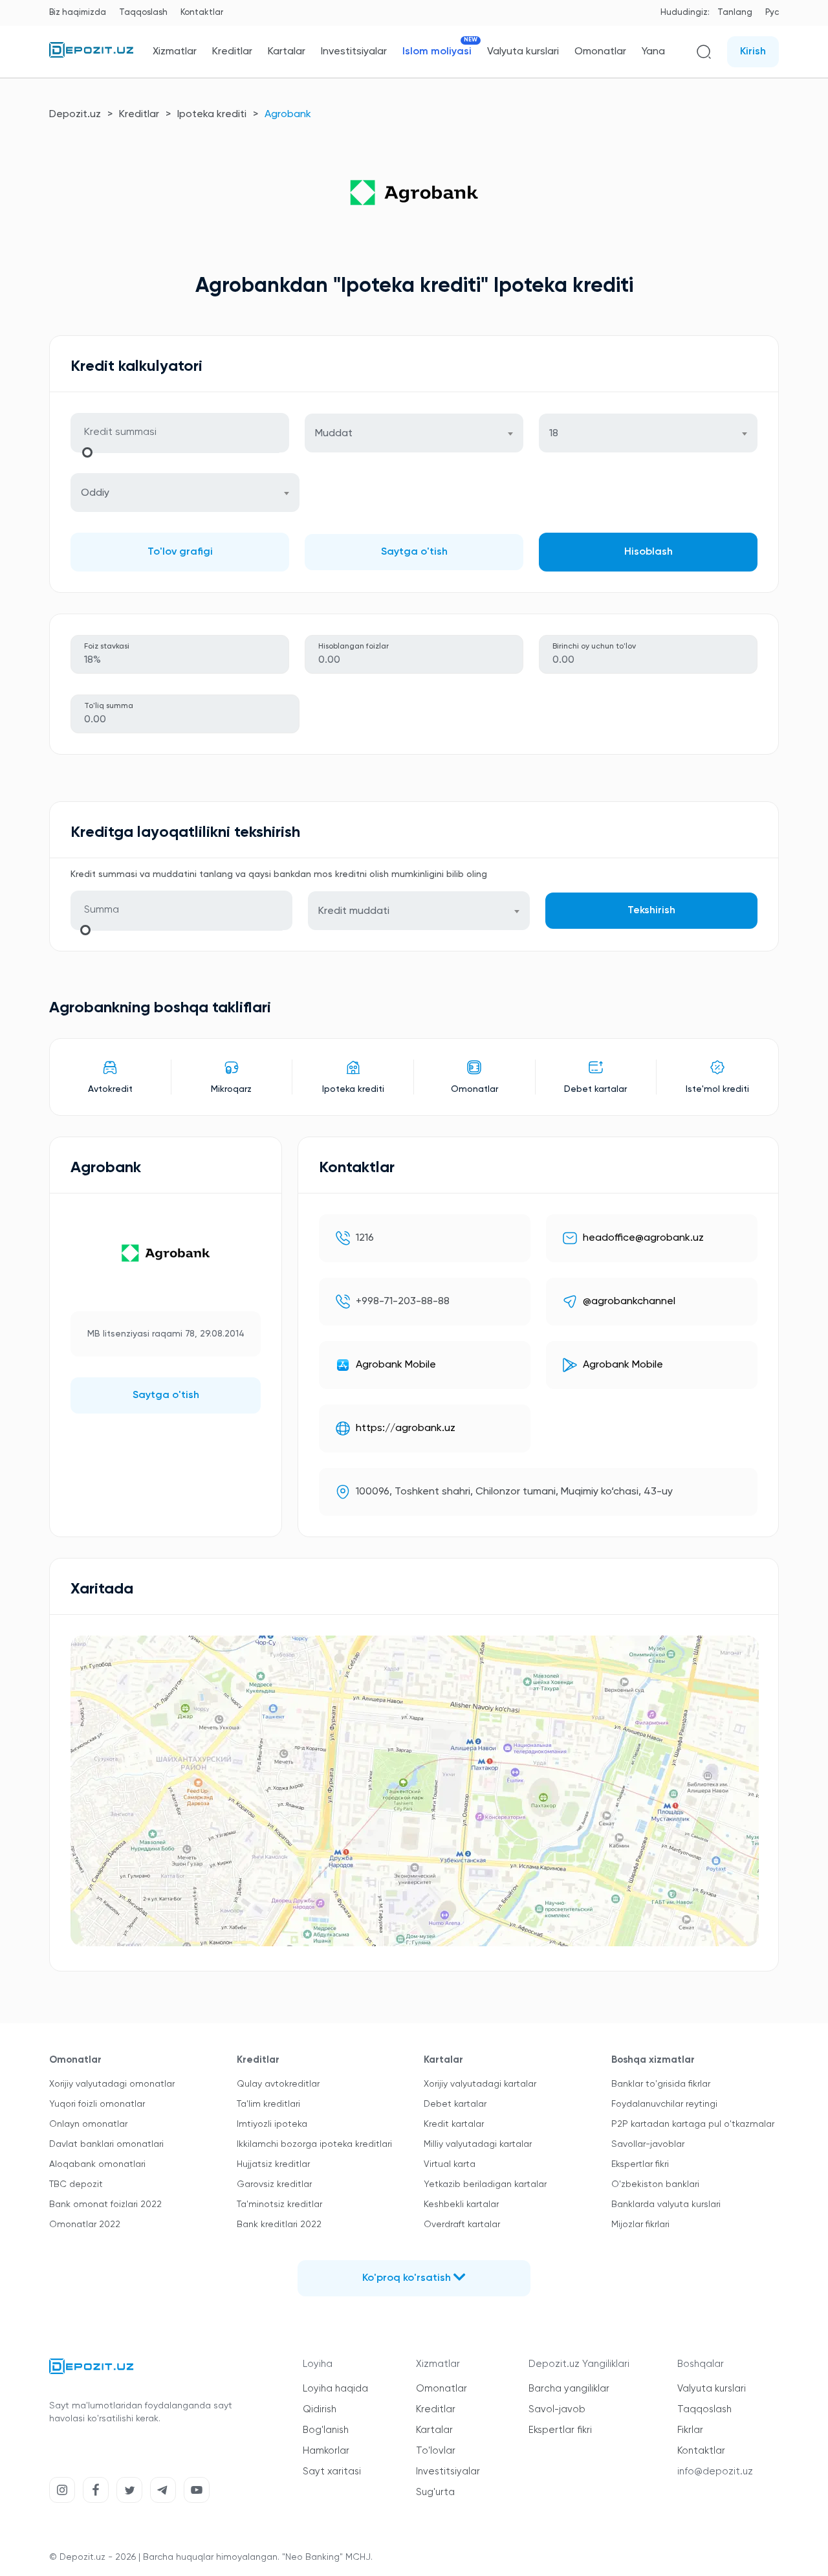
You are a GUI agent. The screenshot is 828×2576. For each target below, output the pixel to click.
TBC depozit (76, 2184)
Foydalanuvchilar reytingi (664, 2104)
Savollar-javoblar (648, 2144)
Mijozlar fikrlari (640, 2225)
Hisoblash (648, 552)
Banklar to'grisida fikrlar (661, 2084)
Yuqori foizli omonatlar (97, 2104)
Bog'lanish (326, 2430)
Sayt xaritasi (332, 2471)
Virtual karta (450, 2164)
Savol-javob (557, 2409)
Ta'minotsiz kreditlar (279, 2204)
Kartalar (287, 52)
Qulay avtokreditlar (278, 2084)
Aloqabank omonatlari (97, 2164)
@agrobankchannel (629, 1302)
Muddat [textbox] (334, 434)
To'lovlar (436, 2451)
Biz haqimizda (78, 13)
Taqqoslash (143, 13)
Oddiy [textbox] (95, 493)
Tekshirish (651, 911)
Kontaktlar (202, 13)
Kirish (753, 52)
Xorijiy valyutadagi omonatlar (112, 2084)
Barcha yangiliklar (569, 2389)
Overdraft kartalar (462, 2225)
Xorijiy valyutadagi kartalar (480, 2084)
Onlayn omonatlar (88, 2124)
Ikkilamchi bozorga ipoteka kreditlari (314, 2144)
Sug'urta (435, 2492)
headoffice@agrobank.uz (643, 1238)
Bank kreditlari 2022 (279, 2225)
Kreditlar (232, 52)
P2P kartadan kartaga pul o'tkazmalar (693, 2124)
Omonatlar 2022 (85, 2225)
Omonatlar (600, 52)
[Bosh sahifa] (91, 55)
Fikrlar (690, 2430)
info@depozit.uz (715, 2471)
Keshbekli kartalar (461, 2204)
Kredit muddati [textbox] (354, 911)
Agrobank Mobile (396, 1365)
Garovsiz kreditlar (274, 2184)
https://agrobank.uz (406, 1428)
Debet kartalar (455, 2104)
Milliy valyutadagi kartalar (478, 2144)
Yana (653, 52)
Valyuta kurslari (523, 52)
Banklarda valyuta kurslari (666, 2204)
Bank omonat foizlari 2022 (105, 2204)
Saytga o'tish (414, 552)
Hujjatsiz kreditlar (273, 2164)
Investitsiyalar (354, 52)
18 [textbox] (554, 434)
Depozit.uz (75, 115)
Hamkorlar (326, 2451)
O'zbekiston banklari (655, 2184)
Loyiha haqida (335, 2389)
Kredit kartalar (454, 2124)
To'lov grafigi (180, 552)
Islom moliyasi (437, 51)
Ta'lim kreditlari (268, 2104)
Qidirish (320, 2409)
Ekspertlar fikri (640, 2164)
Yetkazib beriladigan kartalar (485, 2184)
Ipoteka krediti (212, 115)
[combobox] (414, 433)
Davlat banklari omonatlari (106, 2144)
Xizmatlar (175, 52)
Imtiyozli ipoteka (272, 2124)
